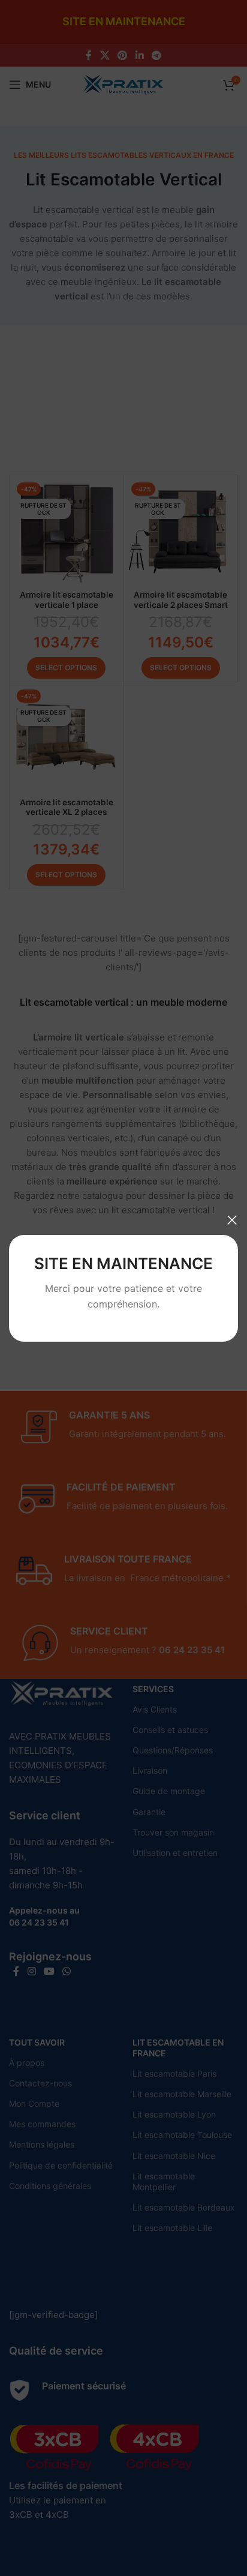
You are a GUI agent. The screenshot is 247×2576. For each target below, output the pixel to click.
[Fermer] (232, 1220)
